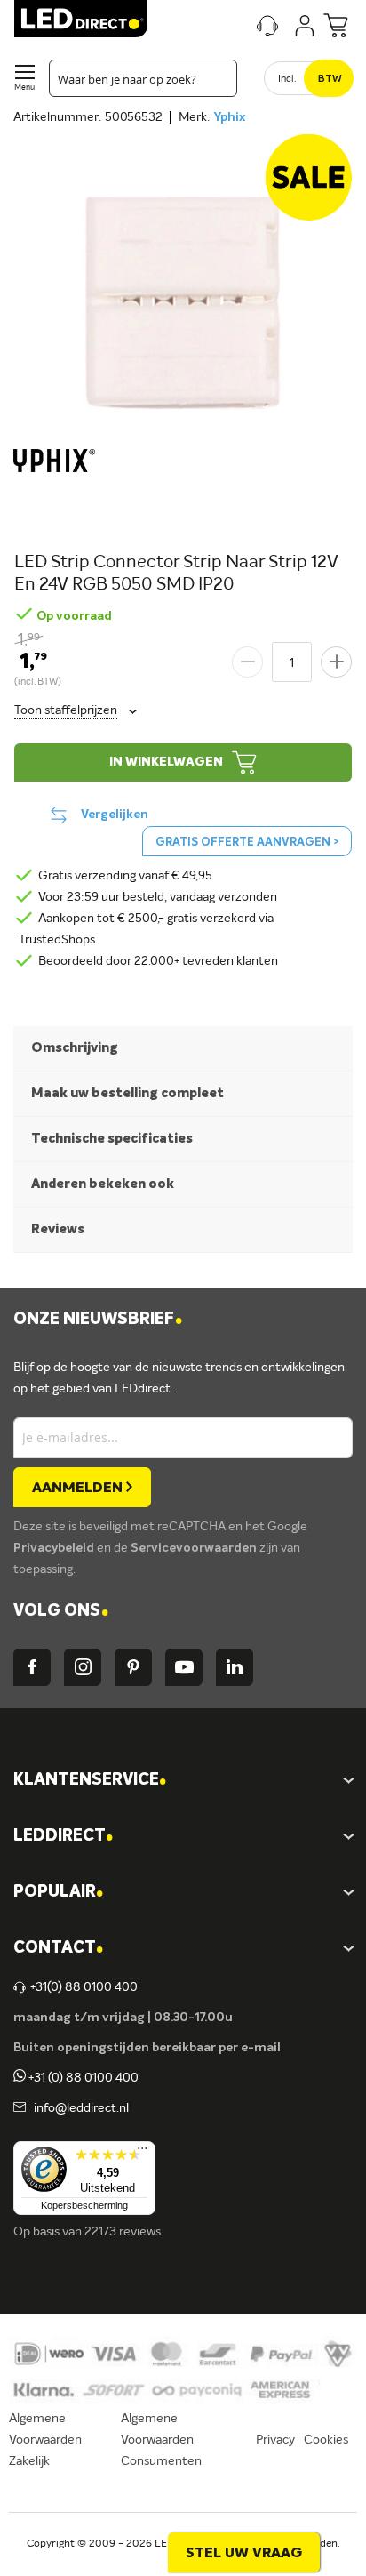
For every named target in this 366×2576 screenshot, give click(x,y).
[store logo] (81, 19)
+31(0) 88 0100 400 (84, 1987)
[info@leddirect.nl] (20, 2108)
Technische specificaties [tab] (112, 1139)
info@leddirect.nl (79, 2108)
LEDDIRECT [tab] (63, 1837)
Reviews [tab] (58, 1229)
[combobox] (143, 78)
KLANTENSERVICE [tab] (90, 1781)
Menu (24, 88)
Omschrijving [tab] (75, 1048)
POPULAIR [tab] (58, 1893)
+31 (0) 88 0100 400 (82, 2078)
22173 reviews (123, 2232)
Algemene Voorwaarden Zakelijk (45, 2440)
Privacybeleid (55, 1548)
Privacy (275, 2440)
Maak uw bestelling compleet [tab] (127, 1093)
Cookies (326, 2440)
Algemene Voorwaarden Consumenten (161, 2440)
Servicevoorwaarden (195, 1548)
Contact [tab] (58, 1949)
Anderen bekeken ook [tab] (103, 1184)
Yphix (229, 117)
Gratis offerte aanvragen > (247, 843)
